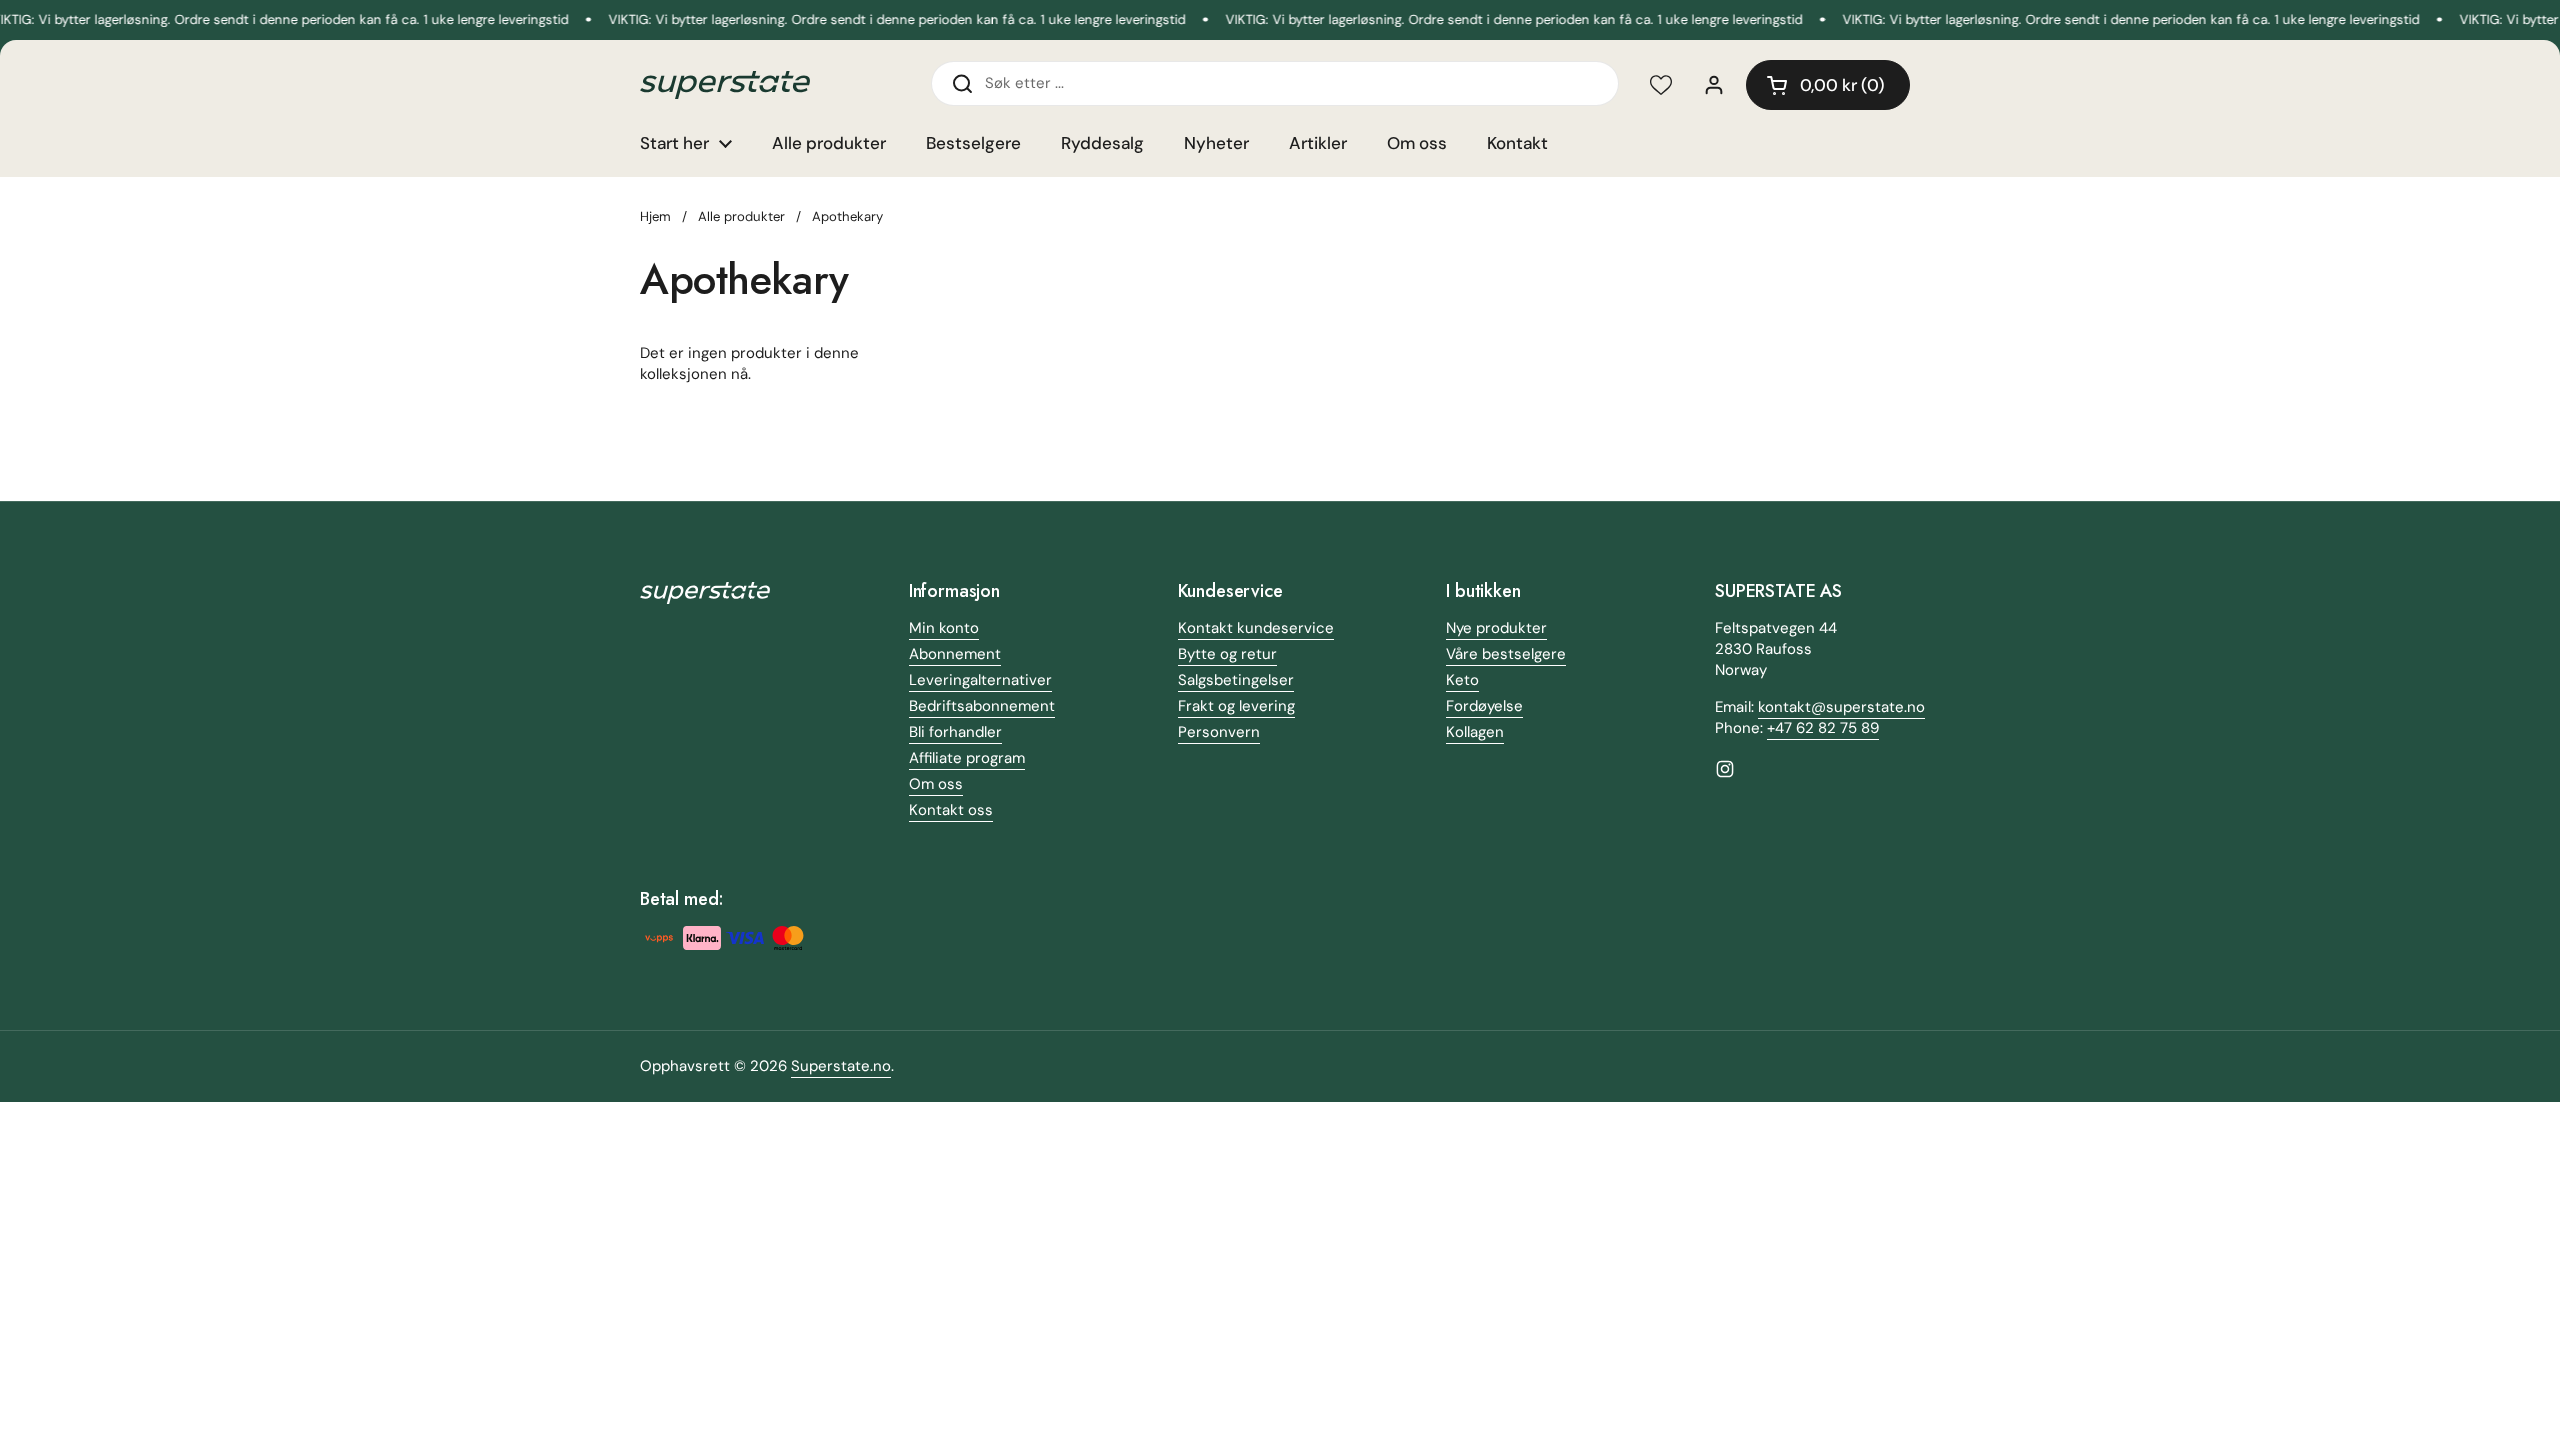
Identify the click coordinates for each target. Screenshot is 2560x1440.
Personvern (1219, 732)
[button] (1828, 85)
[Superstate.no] (725, 85)
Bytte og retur (1227, 654)
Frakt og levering (1236, 706)
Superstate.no (841, 1066)
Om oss (936, 784)
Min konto (944, 628)
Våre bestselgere (1506, 654)
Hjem (655, 216)
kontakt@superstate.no (1841, 707)
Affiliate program (967, 758)
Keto (1462, 680)
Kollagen (1475, 732)
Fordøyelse (1484, 706)
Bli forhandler (955, 732)
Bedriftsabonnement (982, 706)
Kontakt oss (951, 810)
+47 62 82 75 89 (1823, 728)
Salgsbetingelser (1236, 680)
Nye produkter (1496, 628)
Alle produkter (741, 216)
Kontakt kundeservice (1256, 628)
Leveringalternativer (980, 680)
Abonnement (955, 654)
